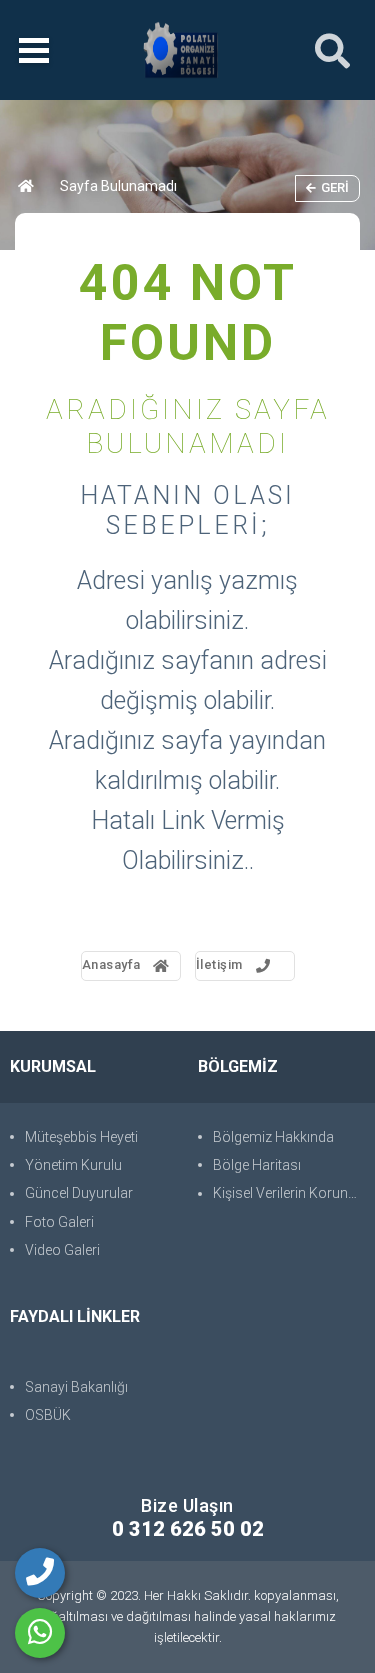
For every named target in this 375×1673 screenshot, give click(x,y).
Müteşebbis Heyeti (81, 1137)
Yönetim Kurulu (73, 1165)
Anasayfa (111, 964)
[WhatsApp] (40, 1633)
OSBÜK (48, 1415)
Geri (335, 187)
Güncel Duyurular (79, 1193)
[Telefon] (40, 1573)
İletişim (219, 964)
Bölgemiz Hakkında (273, 1137)
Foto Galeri (59, 1222)
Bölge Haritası (257, 1165)
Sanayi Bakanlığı (76, 1387)
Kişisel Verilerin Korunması (289, 1193)
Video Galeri (62, 1250)
